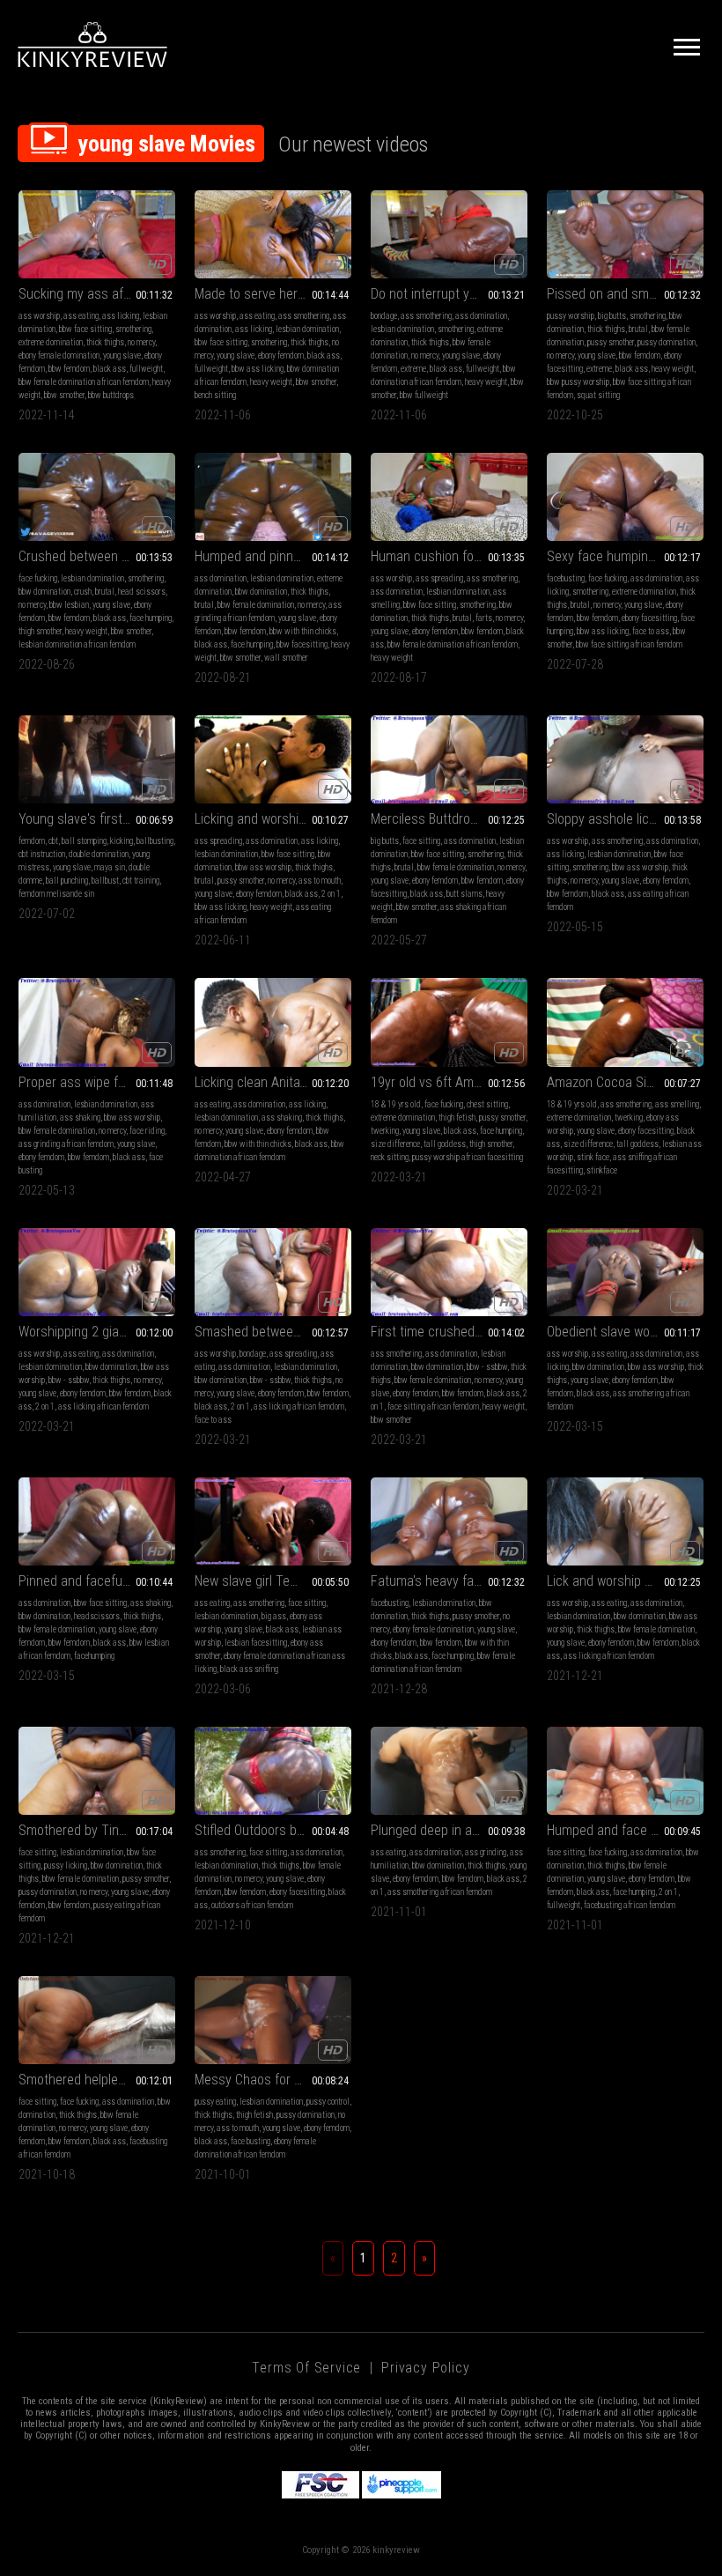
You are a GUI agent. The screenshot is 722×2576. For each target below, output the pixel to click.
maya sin (110, 867)
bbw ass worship (263, 867)
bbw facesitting (302, 644)
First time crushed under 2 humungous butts (449, 1332)
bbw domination (44, 592)
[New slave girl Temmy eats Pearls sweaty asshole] (273, 1521)
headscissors (97, 1616)
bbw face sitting (85, 329)
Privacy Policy (425, 2368)
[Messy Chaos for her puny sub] (273, 2020)
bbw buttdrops (111, 395)
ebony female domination (59, 355)
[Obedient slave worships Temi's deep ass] (625, 1272)
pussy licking (66, 1865)
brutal (638, 329)
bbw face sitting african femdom (629, 644)
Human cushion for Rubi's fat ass (449, 556)
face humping (151, 618)
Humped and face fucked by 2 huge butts (625, 1830)
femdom (32, 841)
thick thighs (105, 342)
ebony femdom (281, 355)
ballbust (105, 881)
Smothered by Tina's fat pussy (97, 1830)
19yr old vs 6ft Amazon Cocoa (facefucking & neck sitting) (449, 1082)
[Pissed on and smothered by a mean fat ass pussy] (625, 234)
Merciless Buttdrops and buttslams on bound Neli (449, 819)
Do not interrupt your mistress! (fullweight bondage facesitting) (449, 294)
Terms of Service (306, 2368)
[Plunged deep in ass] (449, 1771)
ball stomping (84, 841)
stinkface (602, 1170)
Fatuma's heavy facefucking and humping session (449, 1581)
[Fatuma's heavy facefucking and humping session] (449, 1521)
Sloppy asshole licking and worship (625, 819)
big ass (274, 1616)
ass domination (481, 316)
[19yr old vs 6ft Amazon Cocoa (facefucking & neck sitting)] (449, 1022)
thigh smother (40, 631)
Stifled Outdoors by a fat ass (273, 1830)
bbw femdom (69, 369)
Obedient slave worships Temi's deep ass (625, 1332)
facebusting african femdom (630, 1905)
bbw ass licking (258, 369)
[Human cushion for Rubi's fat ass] (449, 497)
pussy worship (571, 316)
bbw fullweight (424, 395)
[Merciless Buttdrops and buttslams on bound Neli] (449, 759)
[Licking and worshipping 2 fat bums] (273, 759)
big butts (612, 316)
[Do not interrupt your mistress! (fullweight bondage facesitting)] (449, 234)
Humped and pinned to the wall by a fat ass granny (273, 556)
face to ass (651, 631)
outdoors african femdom (252, 1905)
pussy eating (215, 2102)
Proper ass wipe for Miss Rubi (97, 1082)
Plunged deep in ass (428, 1830)
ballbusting (155, 841)
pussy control (328, 2102)
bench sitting (215, 395)
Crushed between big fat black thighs (97, 556)
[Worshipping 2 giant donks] (97, 1272)
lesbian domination (307, 329)
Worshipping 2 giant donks (93, 1332)
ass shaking (80, 1118)
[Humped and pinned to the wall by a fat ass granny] (273, 497)
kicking (122, 841)
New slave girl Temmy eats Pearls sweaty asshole (273, 1581)
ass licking (121, 316)
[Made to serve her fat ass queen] (273, 234)
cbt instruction (42, 854)
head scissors (142, 592)
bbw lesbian (69, 605)
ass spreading (439, 578)
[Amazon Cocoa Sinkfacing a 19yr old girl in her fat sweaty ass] (625, 1022)
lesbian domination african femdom (77, 644)
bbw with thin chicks (303, 631)
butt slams (464, 894)
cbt (53, 841)
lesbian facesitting (256, 1643)
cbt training (141, 881)
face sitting (421, 841)
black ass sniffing (249, 1669)
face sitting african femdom (433, 1406)
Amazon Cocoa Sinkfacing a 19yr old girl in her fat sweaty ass (625, 1082)
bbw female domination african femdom (84, 382)
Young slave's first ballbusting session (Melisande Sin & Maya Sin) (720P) (97, 819)
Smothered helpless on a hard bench (97, 2080)
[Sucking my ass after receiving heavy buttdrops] (97, 234)
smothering (133, 329)
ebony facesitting (649, 618)
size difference (395, 1144)
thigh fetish (457, 1118)
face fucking (38, 578)
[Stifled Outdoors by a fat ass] (273, 1771)
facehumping (94, 1656)
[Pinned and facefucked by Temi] (97, 1521)
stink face (593, 1157)
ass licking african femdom (103, 1406)
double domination (99, 854)
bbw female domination (256, 605)
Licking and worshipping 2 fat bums (273, 819)
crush (83, 592)
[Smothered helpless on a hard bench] (97, 2020)
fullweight (146, 369)
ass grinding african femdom (66, 1144)
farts (484, 618)
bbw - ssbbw (69, 1380)
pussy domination (667, 342)
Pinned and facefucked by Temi (97, 1581)
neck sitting (390, 1157)
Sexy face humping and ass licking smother (625, 556)
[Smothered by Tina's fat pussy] (97, 1771)
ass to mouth (320, 881)
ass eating (81, 316)
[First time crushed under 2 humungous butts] (449, 1272)
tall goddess (445, 1144)
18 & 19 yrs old (396, 1104)
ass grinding (486, 1852)
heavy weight (271, 382)
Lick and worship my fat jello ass (625, 1581)
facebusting (566, 578)
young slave (122, 355)
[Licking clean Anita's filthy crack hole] (273, 1022)
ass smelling (677, 1104)
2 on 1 (331, 894)
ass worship (39, 316)
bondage (384, 316)
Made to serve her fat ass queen (273, 294)
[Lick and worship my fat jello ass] (625, 1521)
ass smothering (304, 316)
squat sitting (598, 395)
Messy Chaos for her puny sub (273, 2080)
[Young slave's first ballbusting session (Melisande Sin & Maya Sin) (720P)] (97, 759)
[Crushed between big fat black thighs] (97, 497)
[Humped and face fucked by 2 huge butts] (625, 1771)
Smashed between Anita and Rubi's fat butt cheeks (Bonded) (273, 1332)
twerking (385, 1131)
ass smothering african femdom (440, 1892)
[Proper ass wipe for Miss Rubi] (97, 1022)
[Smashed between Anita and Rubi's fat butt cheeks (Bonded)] (273, 1272)
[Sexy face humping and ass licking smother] (625, 497)
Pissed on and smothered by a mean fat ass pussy (625, 294)
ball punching (67, 881)
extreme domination (51, 342)
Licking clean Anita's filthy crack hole (273, 1082)
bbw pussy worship (578, 382)
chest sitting (487, 1104)
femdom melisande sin (56, 894)
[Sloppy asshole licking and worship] (625, 759)
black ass (110, 369)
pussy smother (611, 342)
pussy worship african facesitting (468, 1157)
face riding (147, 1131)
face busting (250, 2141)
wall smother (286, 658)
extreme (413, 369)
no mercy (141, 342)
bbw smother (64, 395)
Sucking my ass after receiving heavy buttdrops (97, 294)
